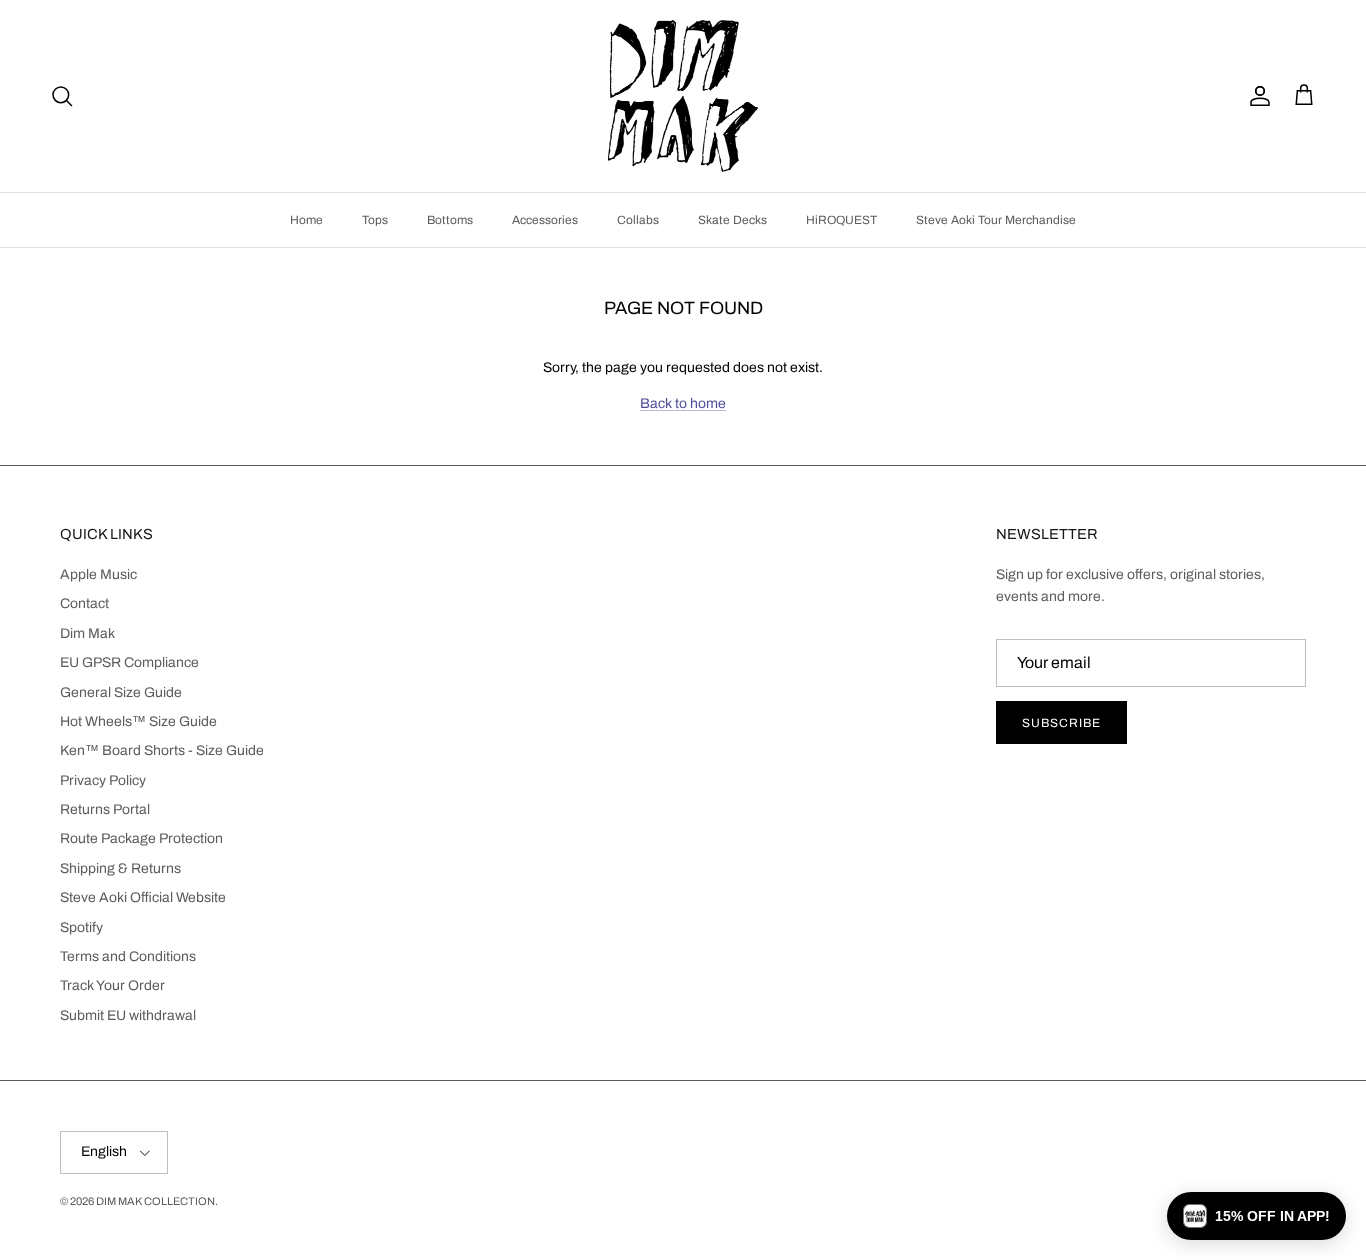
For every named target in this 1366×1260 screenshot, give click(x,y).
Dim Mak (87, 633)
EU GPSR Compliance (129, 662)
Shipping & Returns (120, 868)
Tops (375, 220)
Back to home (683, 403)
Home (306, 220)
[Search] (62, 96)
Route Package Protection (141, 838)
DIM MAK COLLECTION (155, 1201)
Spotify (81, 927)
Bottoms (450, 220)
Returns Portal (105, 809)
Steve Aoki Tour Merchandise (996, 220)
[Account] (1256, 96)
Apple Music (98, 574)
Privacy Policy (103, 780)
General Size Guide (121, 692)
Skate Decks (732, 220)
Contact (84, 603)
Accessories (545, 220)
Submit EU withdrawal (128, 1015)
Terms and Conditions (128, 956)
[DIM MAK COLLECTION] (683, 96)
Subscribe (1061, 723)
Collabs (638, 220)
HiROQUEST (841, 220)
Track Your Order (112, 985)
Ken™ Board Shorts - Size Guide (162, 750)
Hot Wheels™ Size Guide (138, 721)
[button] (1256, 1216)
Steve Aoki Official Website (143, 897)
